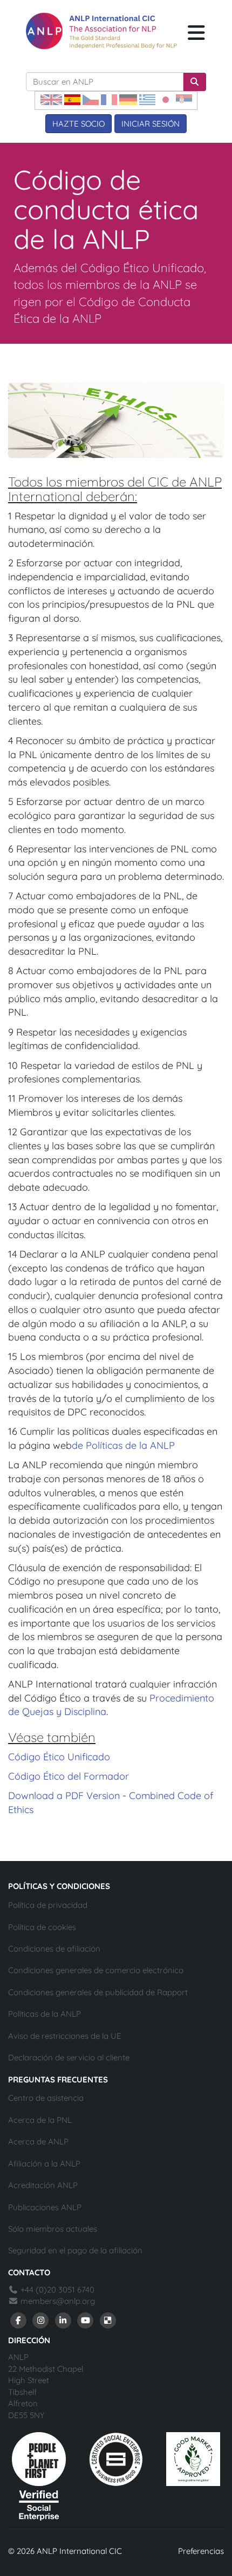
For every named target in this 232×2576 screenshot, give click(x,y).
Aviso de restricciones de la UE (65, 2036)
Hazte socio (79, 124)
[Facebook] (18, 2320)
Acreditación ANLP (43, 2185)
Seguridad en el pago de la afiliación (75, 2250)
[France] (109, 99)
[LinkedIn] (63, 2320)
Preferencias (201, 2551)
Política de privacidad (48, 1905)
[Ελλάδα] (147, 99)
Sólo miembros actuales (53, 2229)
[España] (72, 99)
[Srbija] (184, 99)
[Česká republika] (91, 99)
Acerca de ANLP (38, 2141)
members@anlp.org (58, 2301)
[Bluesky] (108, 2320)
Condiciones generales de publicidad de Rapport (98, 1992)
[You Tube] (86, 2320)
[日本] (166, 99)
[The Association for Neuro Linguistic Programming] (101, 31)
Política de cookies (42, 1927)
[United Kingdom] (51, 99)
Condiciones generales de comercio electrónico (96, 1970)
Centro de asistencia (46, 2098)
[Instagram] (41, 2320)
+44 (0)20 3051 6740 (56, 2290)
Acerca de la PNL (40, 2120)
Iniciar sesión (151, 124)
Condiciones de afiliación (54, 1949)
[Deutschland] (128, 99)
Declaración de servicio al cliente (69, 2057)
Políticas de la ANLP (45, 2014)
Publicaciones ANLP (45, 2207)
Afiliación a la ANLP (44, 2164)
